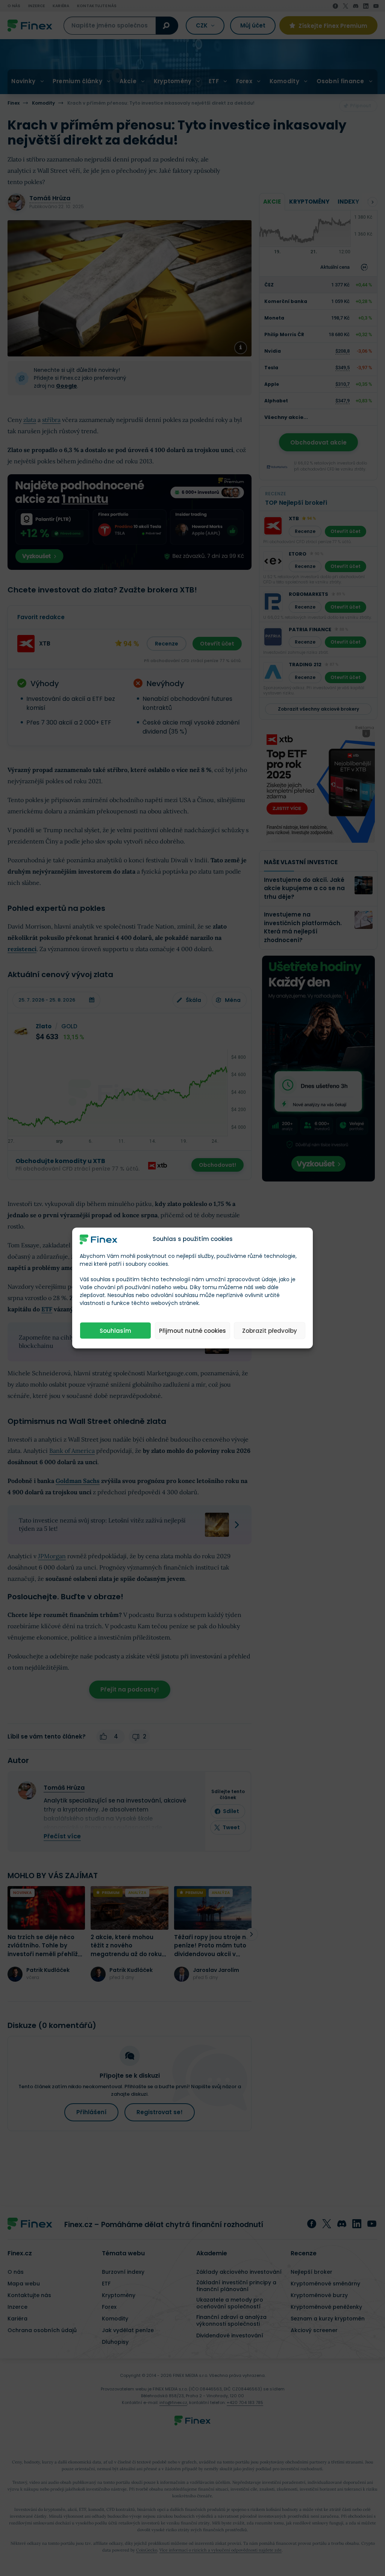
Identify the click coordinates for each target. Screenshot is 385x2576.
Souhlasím (115, 1330)
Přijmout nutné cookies (192, 1330)
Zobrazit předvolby (270, 1330)
